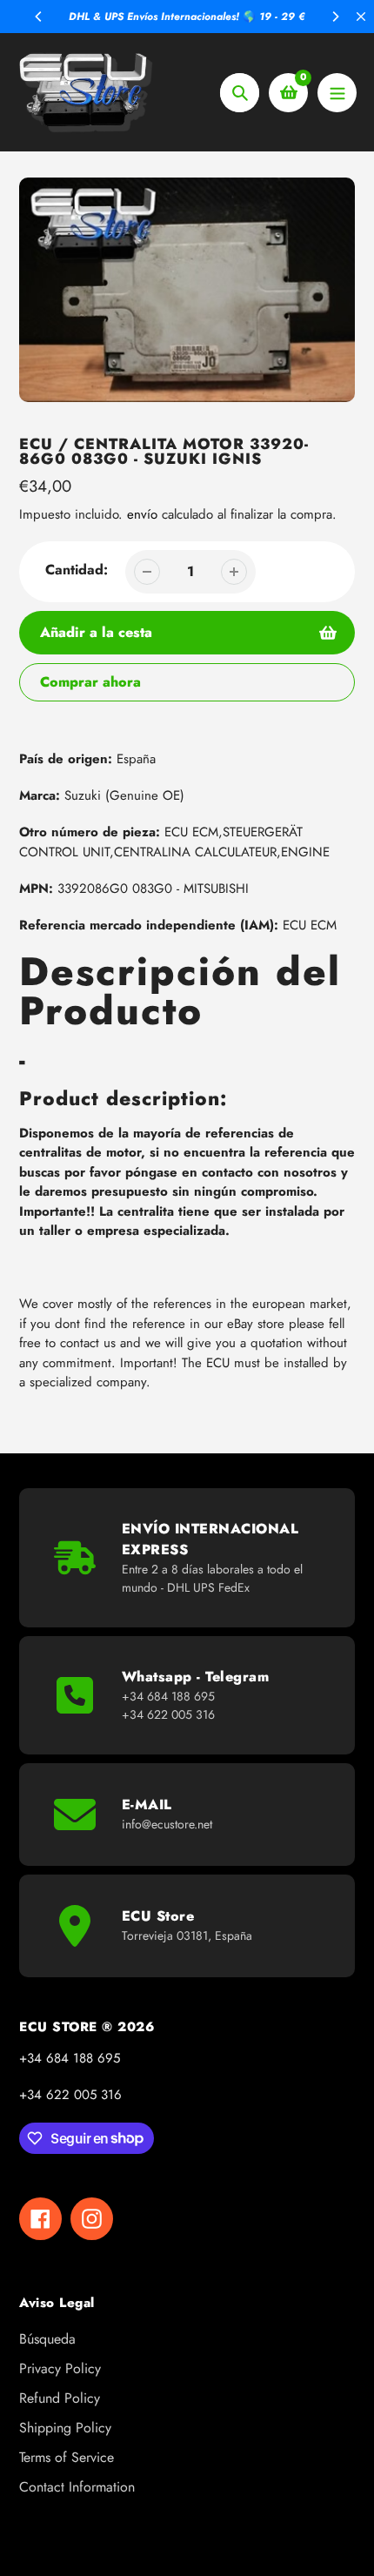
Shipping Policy (65, 2428)
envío (144, 514)
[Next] (335, 17)
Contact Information (77, 2487)
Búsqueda (47, 2339)
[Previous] (39, 17)
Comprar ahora (90, 682)
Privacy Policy (60, 2368)
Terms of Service (67, 2457)
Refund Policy (60, 2398)
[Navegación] (337, 93)
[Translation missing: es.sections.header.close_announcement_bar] (361, 17)
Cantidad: (77, 570)
